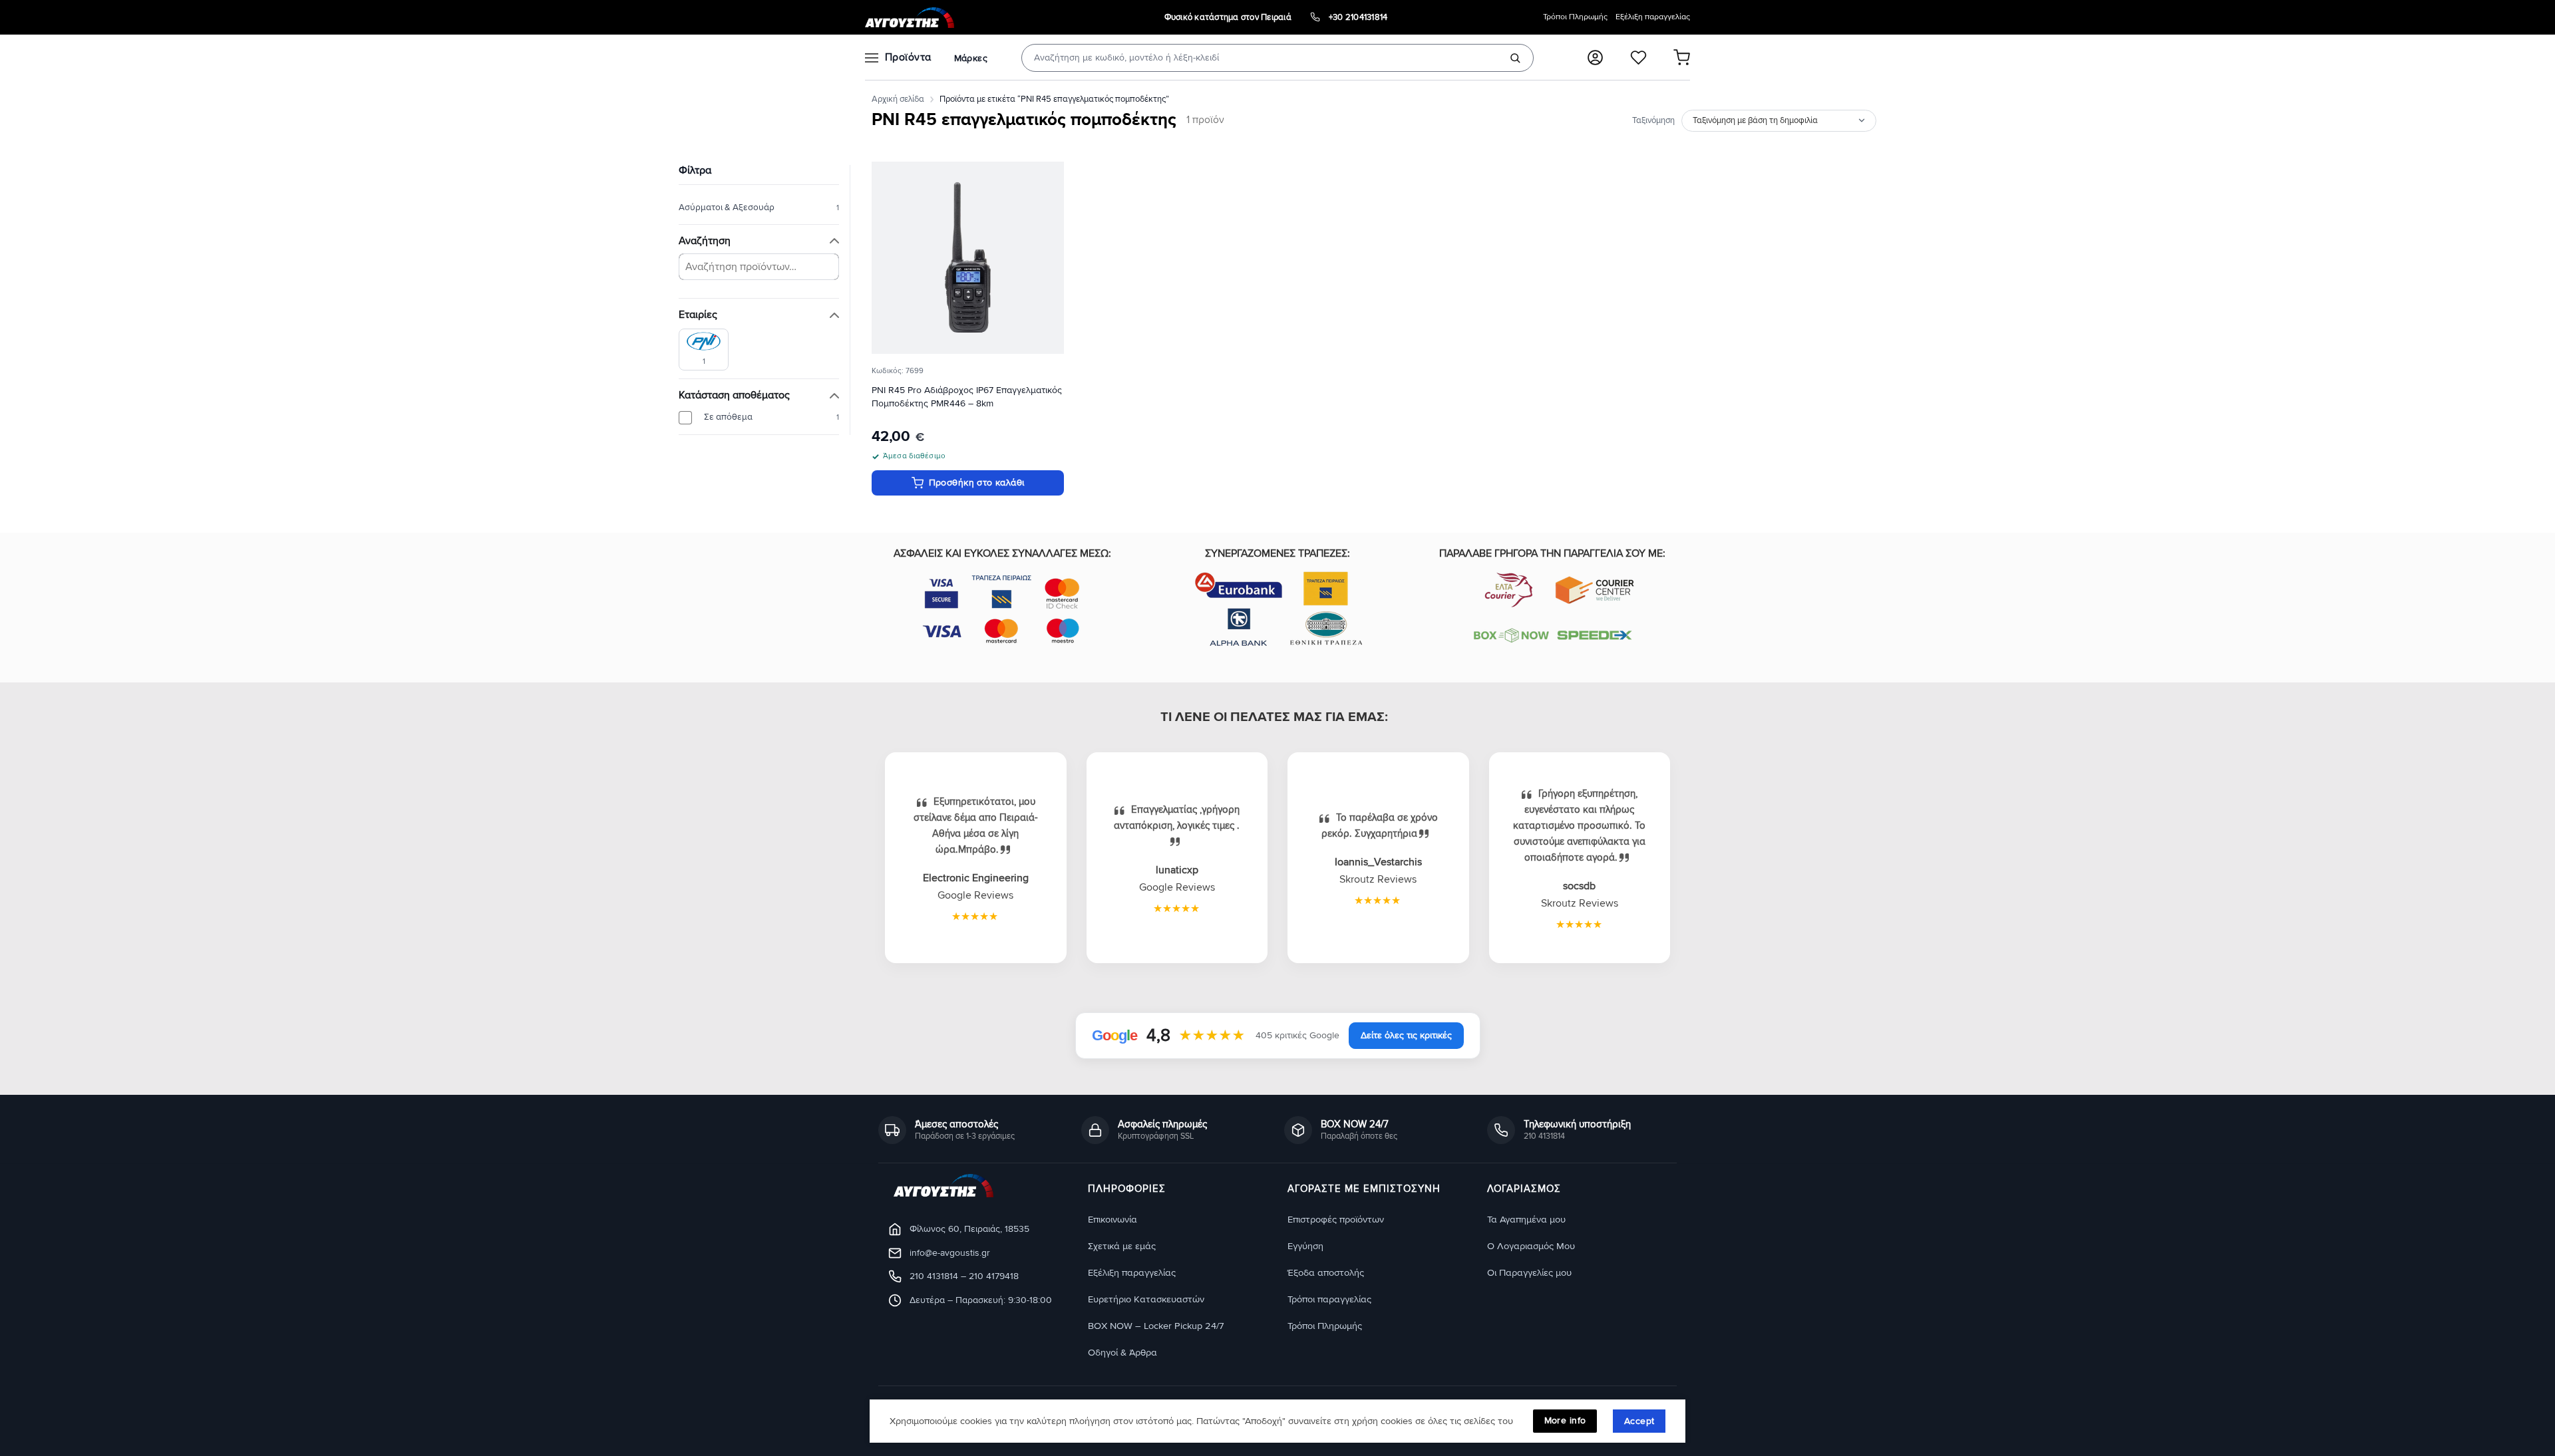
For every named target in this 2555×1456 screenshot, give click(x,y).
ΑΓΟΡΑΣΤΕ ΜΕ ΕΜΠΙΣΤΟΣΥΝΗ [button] (1364, 1189)
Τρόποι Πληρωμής (1575, 17)
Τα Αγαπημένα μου (1526, 1220)
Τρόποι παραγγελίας (1329, 1299)
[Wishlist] (1638, 58)
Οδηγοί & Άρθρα (1122, 1353)
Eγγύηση (1305, 1246)
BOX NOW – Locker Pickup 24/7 (1156, 1326)
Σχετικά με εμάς (1122, 1246)
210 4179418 (994, 1276)
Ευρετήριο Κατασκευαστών (1146, 1299)
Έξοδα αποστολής (1326, 1273)
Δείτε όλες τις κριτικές (1406, 1035)
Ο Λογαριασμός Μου (1531, 1246)
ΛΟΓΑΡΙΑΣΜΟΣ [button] (1524, 1189)
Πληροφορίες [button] (1127, 1189)
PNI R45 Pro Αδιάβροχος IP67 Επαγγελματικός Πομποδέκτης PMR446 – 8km (967, 397)
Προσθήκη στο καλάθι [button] (977, 483)
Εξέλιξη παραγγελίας (1653, 17)
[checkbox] (704, 350)
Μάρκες (971, 58)
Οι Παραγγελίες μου (1529, 1273)
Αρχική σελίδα (898, 99)
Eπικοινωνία (1112, 1220)
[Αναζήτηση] (1515, 58)
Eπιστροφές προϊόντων (1336, 1220)
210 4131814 (934, 1276)
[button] (1595, 58)
